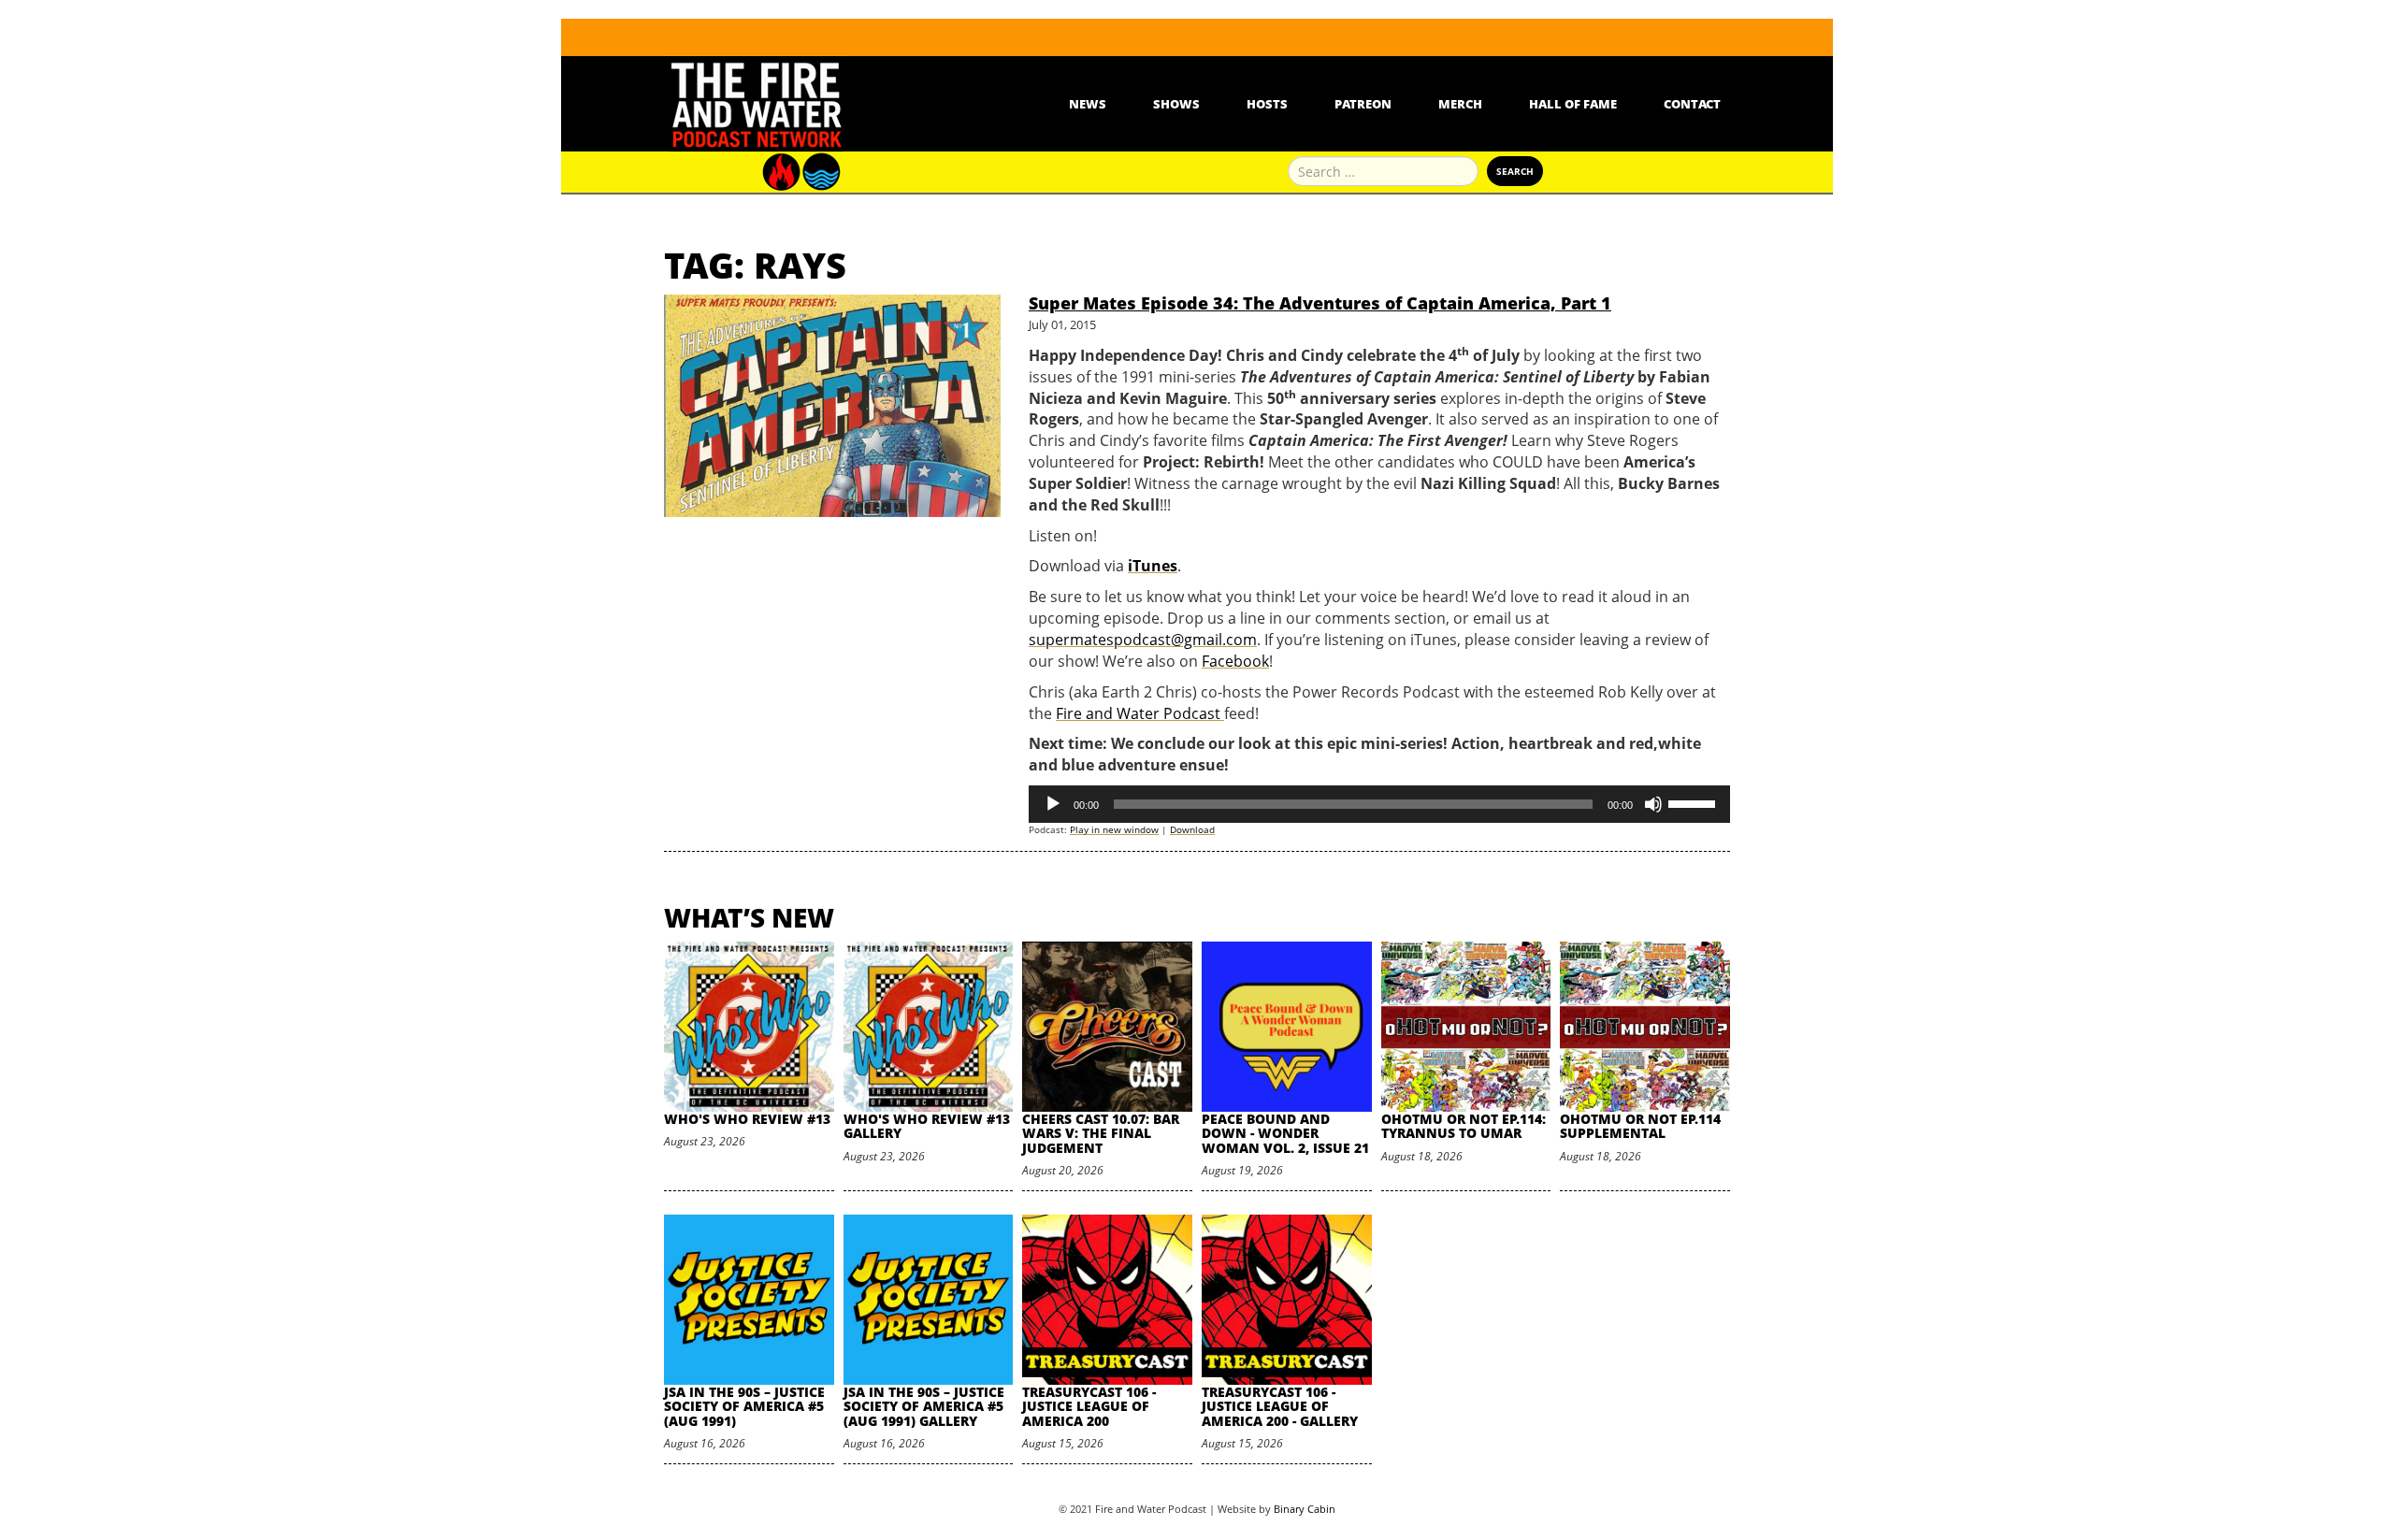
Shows (1176, 104)
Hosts (1267, 104)
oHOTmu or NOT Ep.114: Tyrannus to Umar (1464, 1126)
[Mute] (1653, 804)
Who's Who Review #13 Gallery (927, 1126)
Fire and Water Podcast (1140, 713)
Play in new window (1114, 829)
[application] (1379, 804)
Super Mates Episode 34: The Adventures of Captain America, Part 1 (1320, 303)
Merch (1460, 104)
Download (1192, 829)
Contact (1692, 104)
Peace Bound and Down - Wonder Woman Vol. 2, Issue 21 (1285, 1133)
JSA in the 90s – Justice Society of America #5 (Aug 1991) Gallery (924, 1406)
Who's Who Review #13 (747, 1119)
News (1088, 104)
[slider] (1695, 802)
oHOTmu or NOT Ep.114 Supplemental (1640, 1126)
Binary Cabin (1305, 1509)
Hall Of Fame (1573, 104)
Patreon (1363, 104)
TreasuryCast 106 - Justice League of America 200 (1089, 1406)
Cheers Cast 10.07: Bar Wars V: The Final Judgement (1101, 1133)
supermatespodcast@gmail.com (1143, 640)
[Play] (1053, 804)
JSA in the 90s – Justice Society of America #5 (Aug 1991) (744, 1406)
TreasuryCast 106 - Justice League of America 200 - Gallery (1280, 1406)
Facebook (1235, 661)
